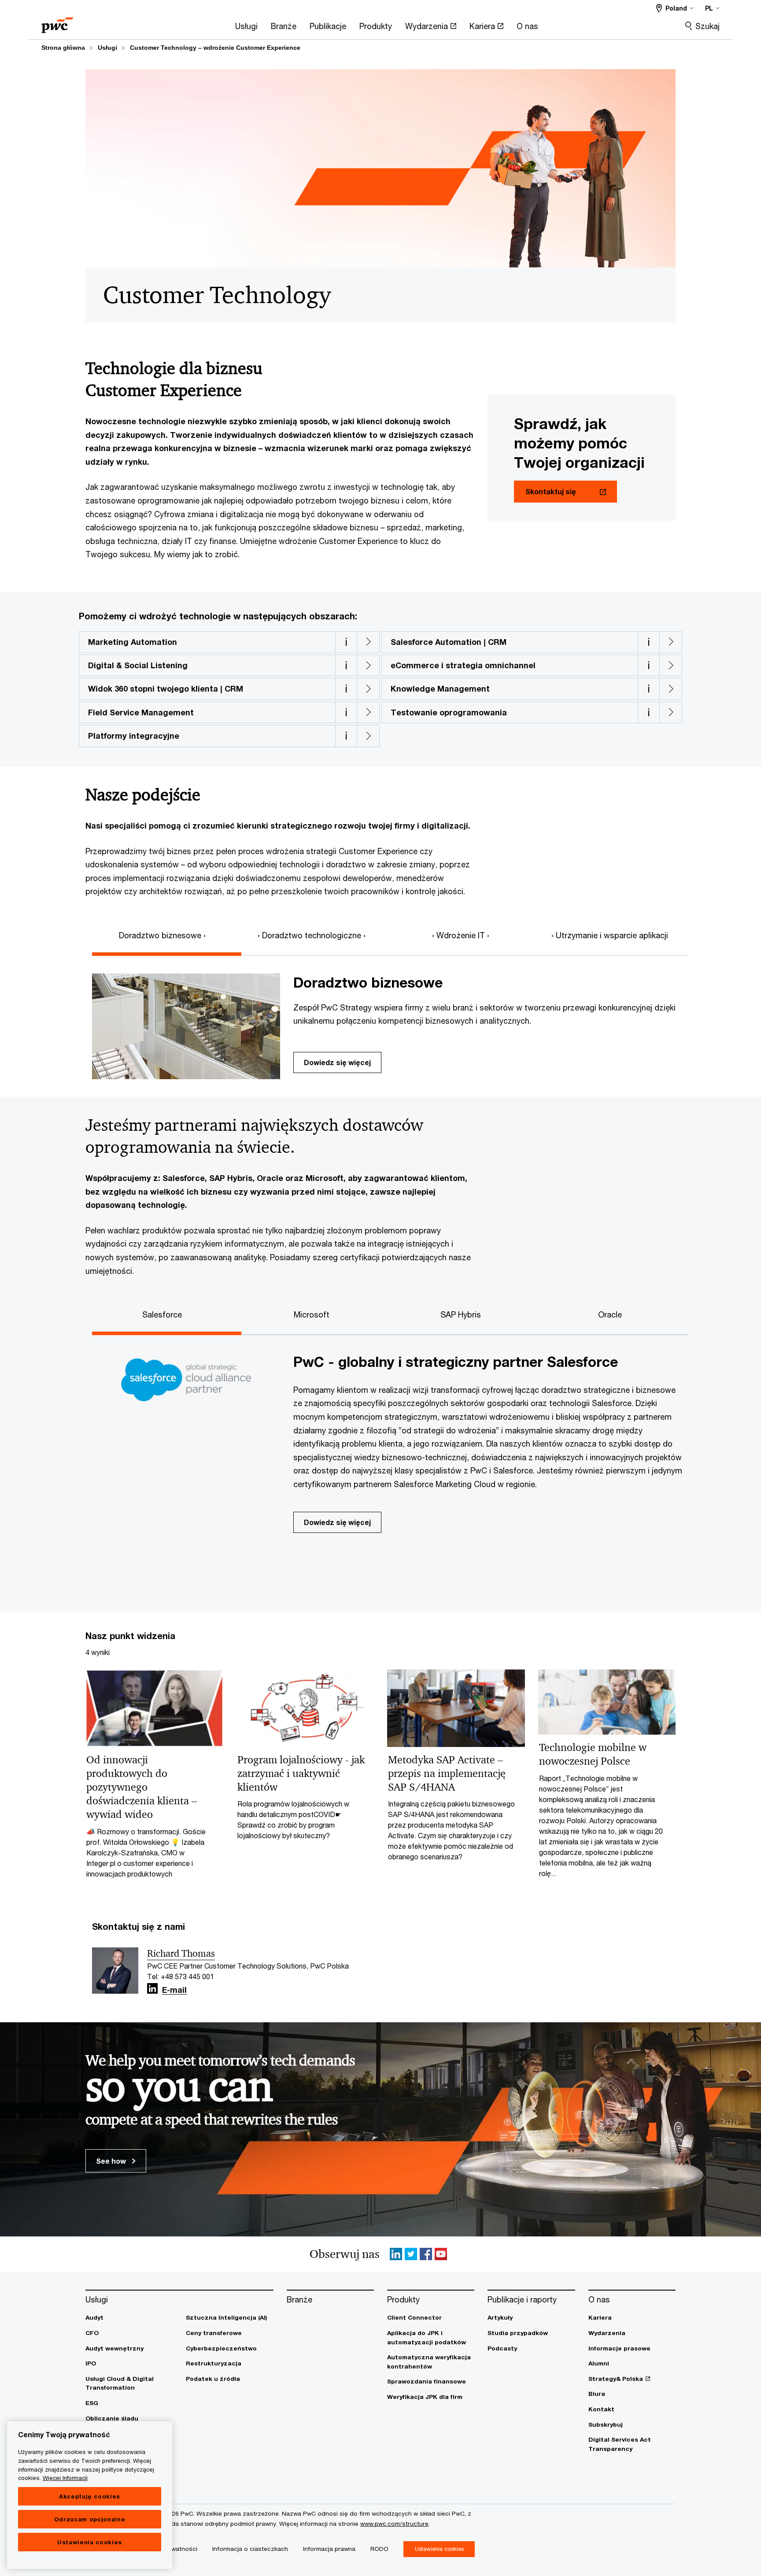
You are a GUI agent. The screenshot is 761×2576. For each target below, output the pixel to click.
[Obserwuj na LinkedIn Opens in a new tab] (152, 1989)
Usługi (107, 48)
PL (709, 8)
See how (112, 2161)
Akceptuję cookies (90, 2496)
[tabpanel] (387, 1018)
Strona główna (63, 48)
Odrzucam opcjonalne (90, 2519)
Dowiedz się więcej (337, 1062)
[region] (90, 2495)
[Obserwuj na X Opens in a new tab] (411, 2254)
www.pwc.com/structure (394, 2524)
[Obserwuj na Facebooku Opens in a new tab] (426, 2254)
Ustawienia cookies (90, 2542)
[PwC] (57, 22)
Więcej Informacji (65, 2478)
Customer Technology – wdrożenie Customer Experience (215, 48)
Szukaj (707, 26)
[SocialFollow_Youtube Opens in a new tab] (441, 2254)
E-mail (174, 1990)
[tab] (167, 934)
